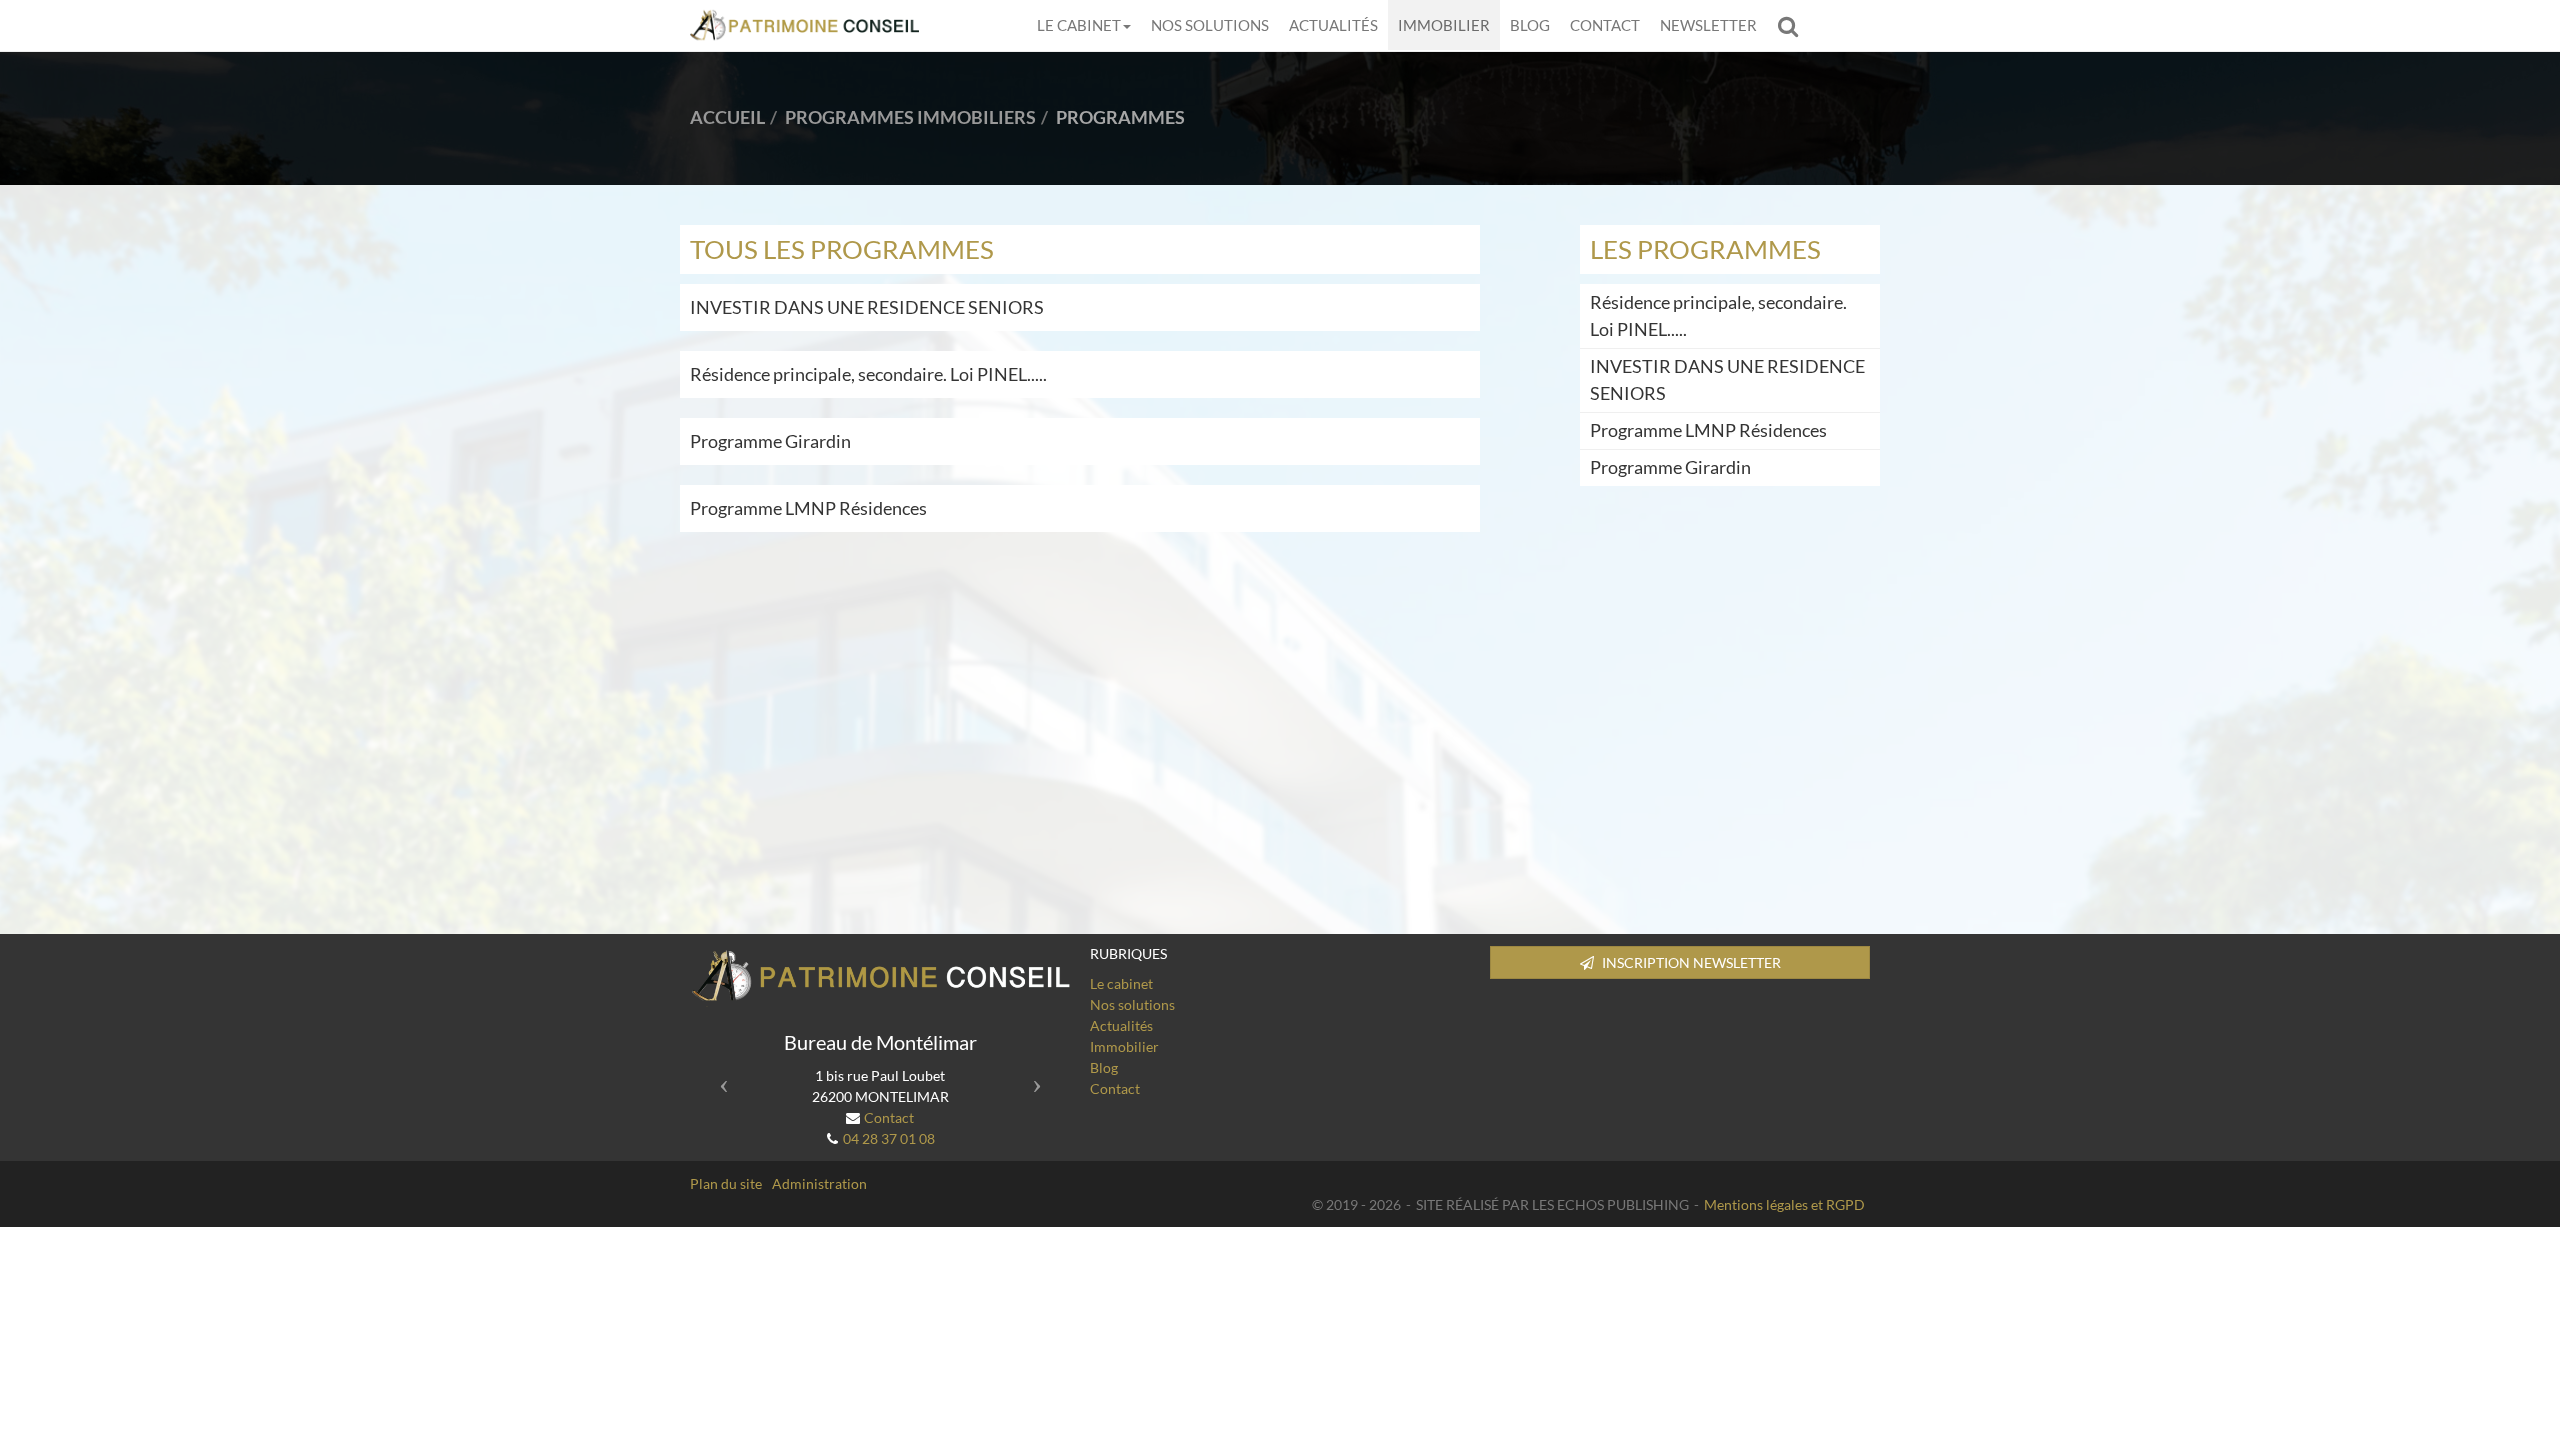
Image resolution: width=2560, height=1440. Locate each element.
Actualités (1333, 25)
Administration (819, 1183)
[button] (718, 1078)
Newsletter (1708, 25)
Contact (1605, 25)
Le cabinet (1079, 25)
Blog (1530, 25)
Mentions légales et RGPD (1784, 1204)
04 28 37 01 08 (889, 1138)
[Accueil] (880, 976)
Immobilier (1444, 25)
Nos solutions (1210, 25)
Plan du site (726, 1183)
